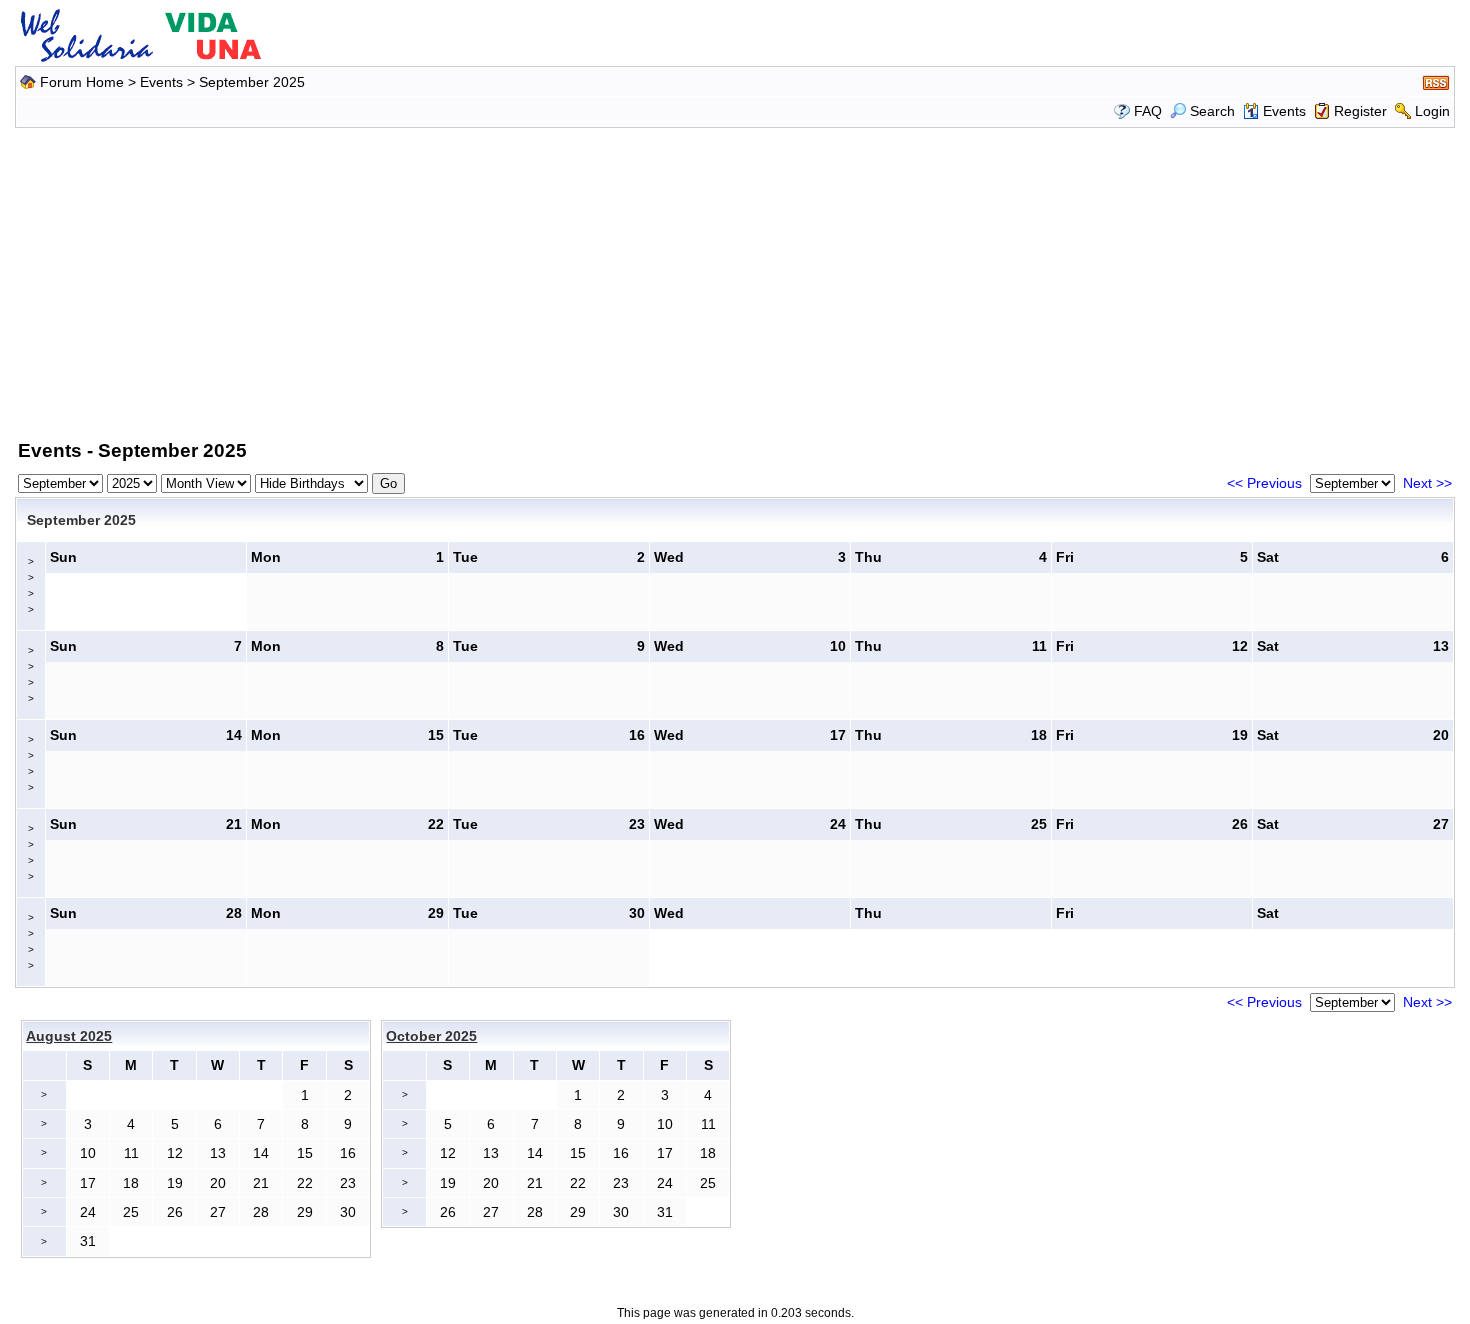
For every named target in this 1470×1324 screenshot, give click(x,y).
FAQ (1148, 111)
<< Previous (1264, 483)
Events (161, 82)
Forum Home (82, 82)
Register (1360, 111)
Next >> (1427, 483)
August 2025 (69, 1036)
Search (1212, 111)
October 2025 (431, 1036)
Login (1432, 111)
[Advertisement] (735, 280)
